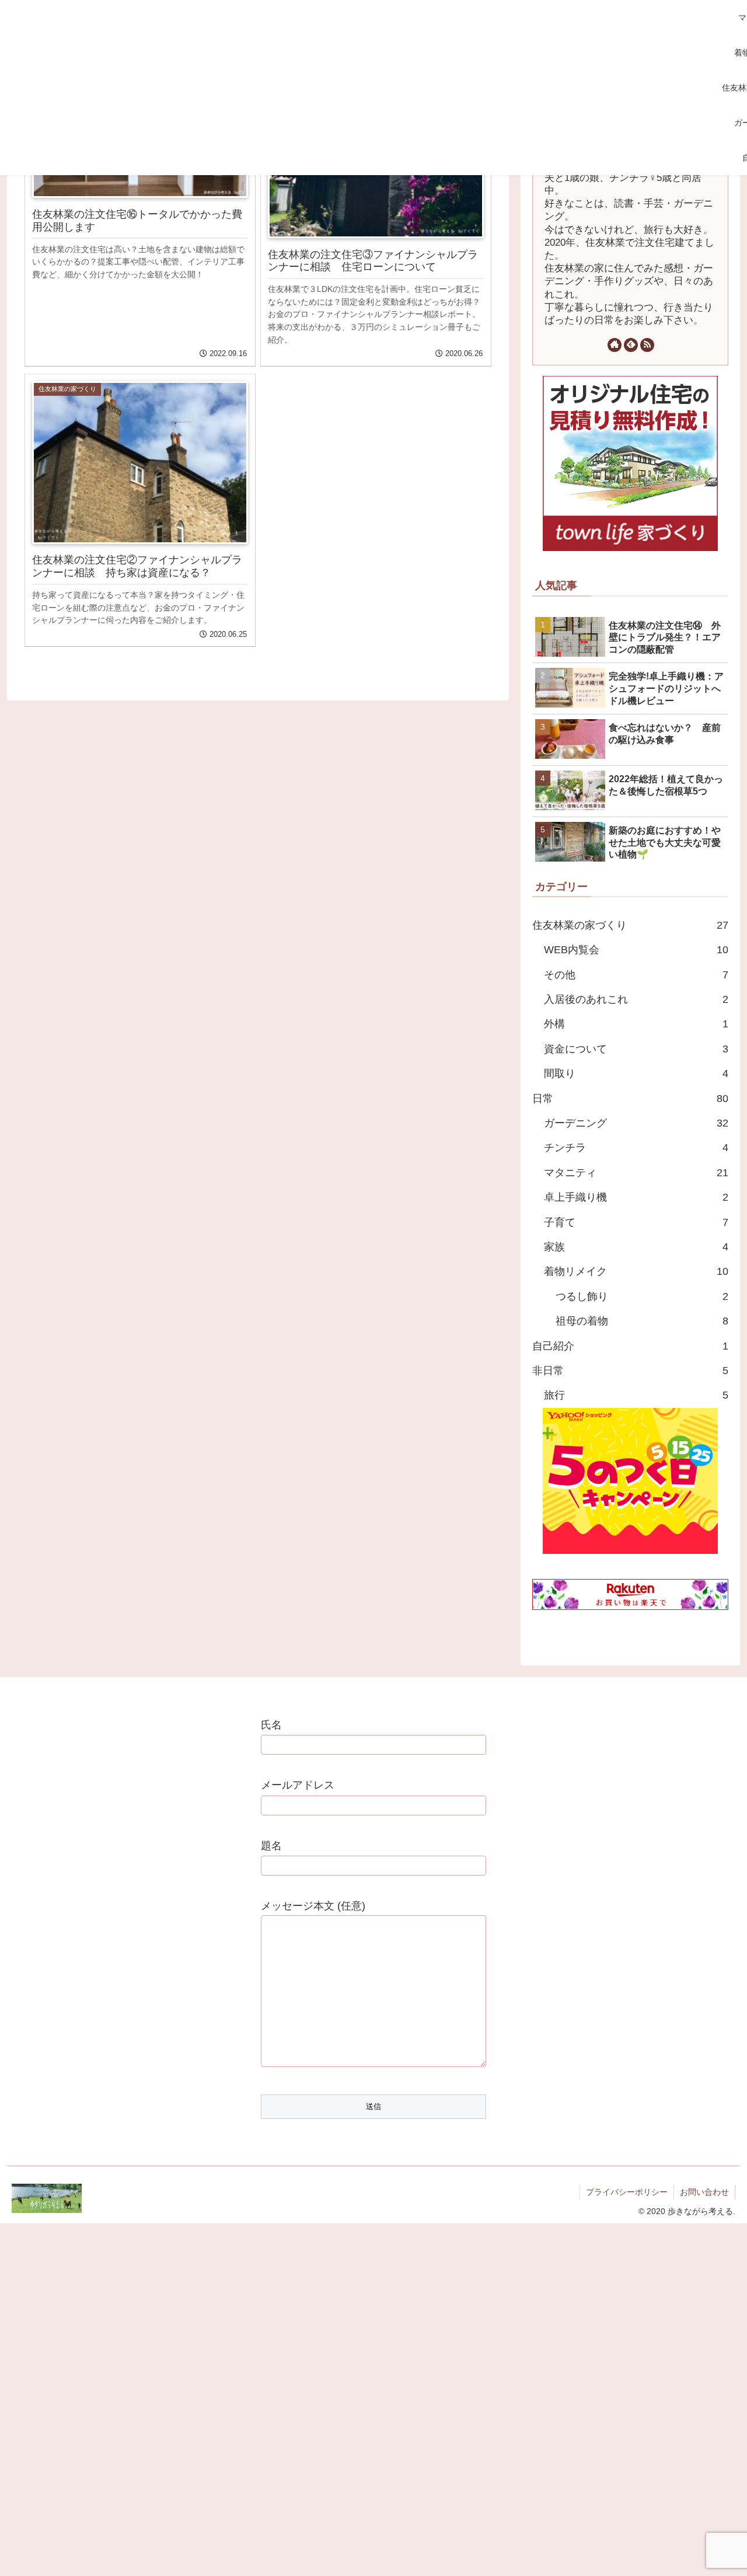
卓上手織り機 (636, 1197)
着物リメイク (636, 1271)
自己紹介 (630, 1346)
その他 (636, 975)
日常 (630, 1099)
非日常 (630, 1371)
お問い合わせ (704, 2192)
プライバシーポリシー (627, 2192)
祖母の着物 (642, 1321)
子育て (636, 1222)
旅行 (636, 1395)
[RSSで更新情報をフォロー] (647, 345)
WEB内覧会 (636, 950)
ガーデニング (636, 1123)
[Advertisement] (357, 88)
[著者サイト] (615, 345)
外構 (636, 1024)
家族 (636, 1247)
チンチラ (636, 1148)
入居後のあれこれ (636, 999)
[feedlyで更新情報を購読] (631, 345)
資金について (636, 1049)
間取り (636, 1073)
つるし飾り (642, 1296)
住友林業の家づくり (630, 925)
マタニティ (636, 1173)
